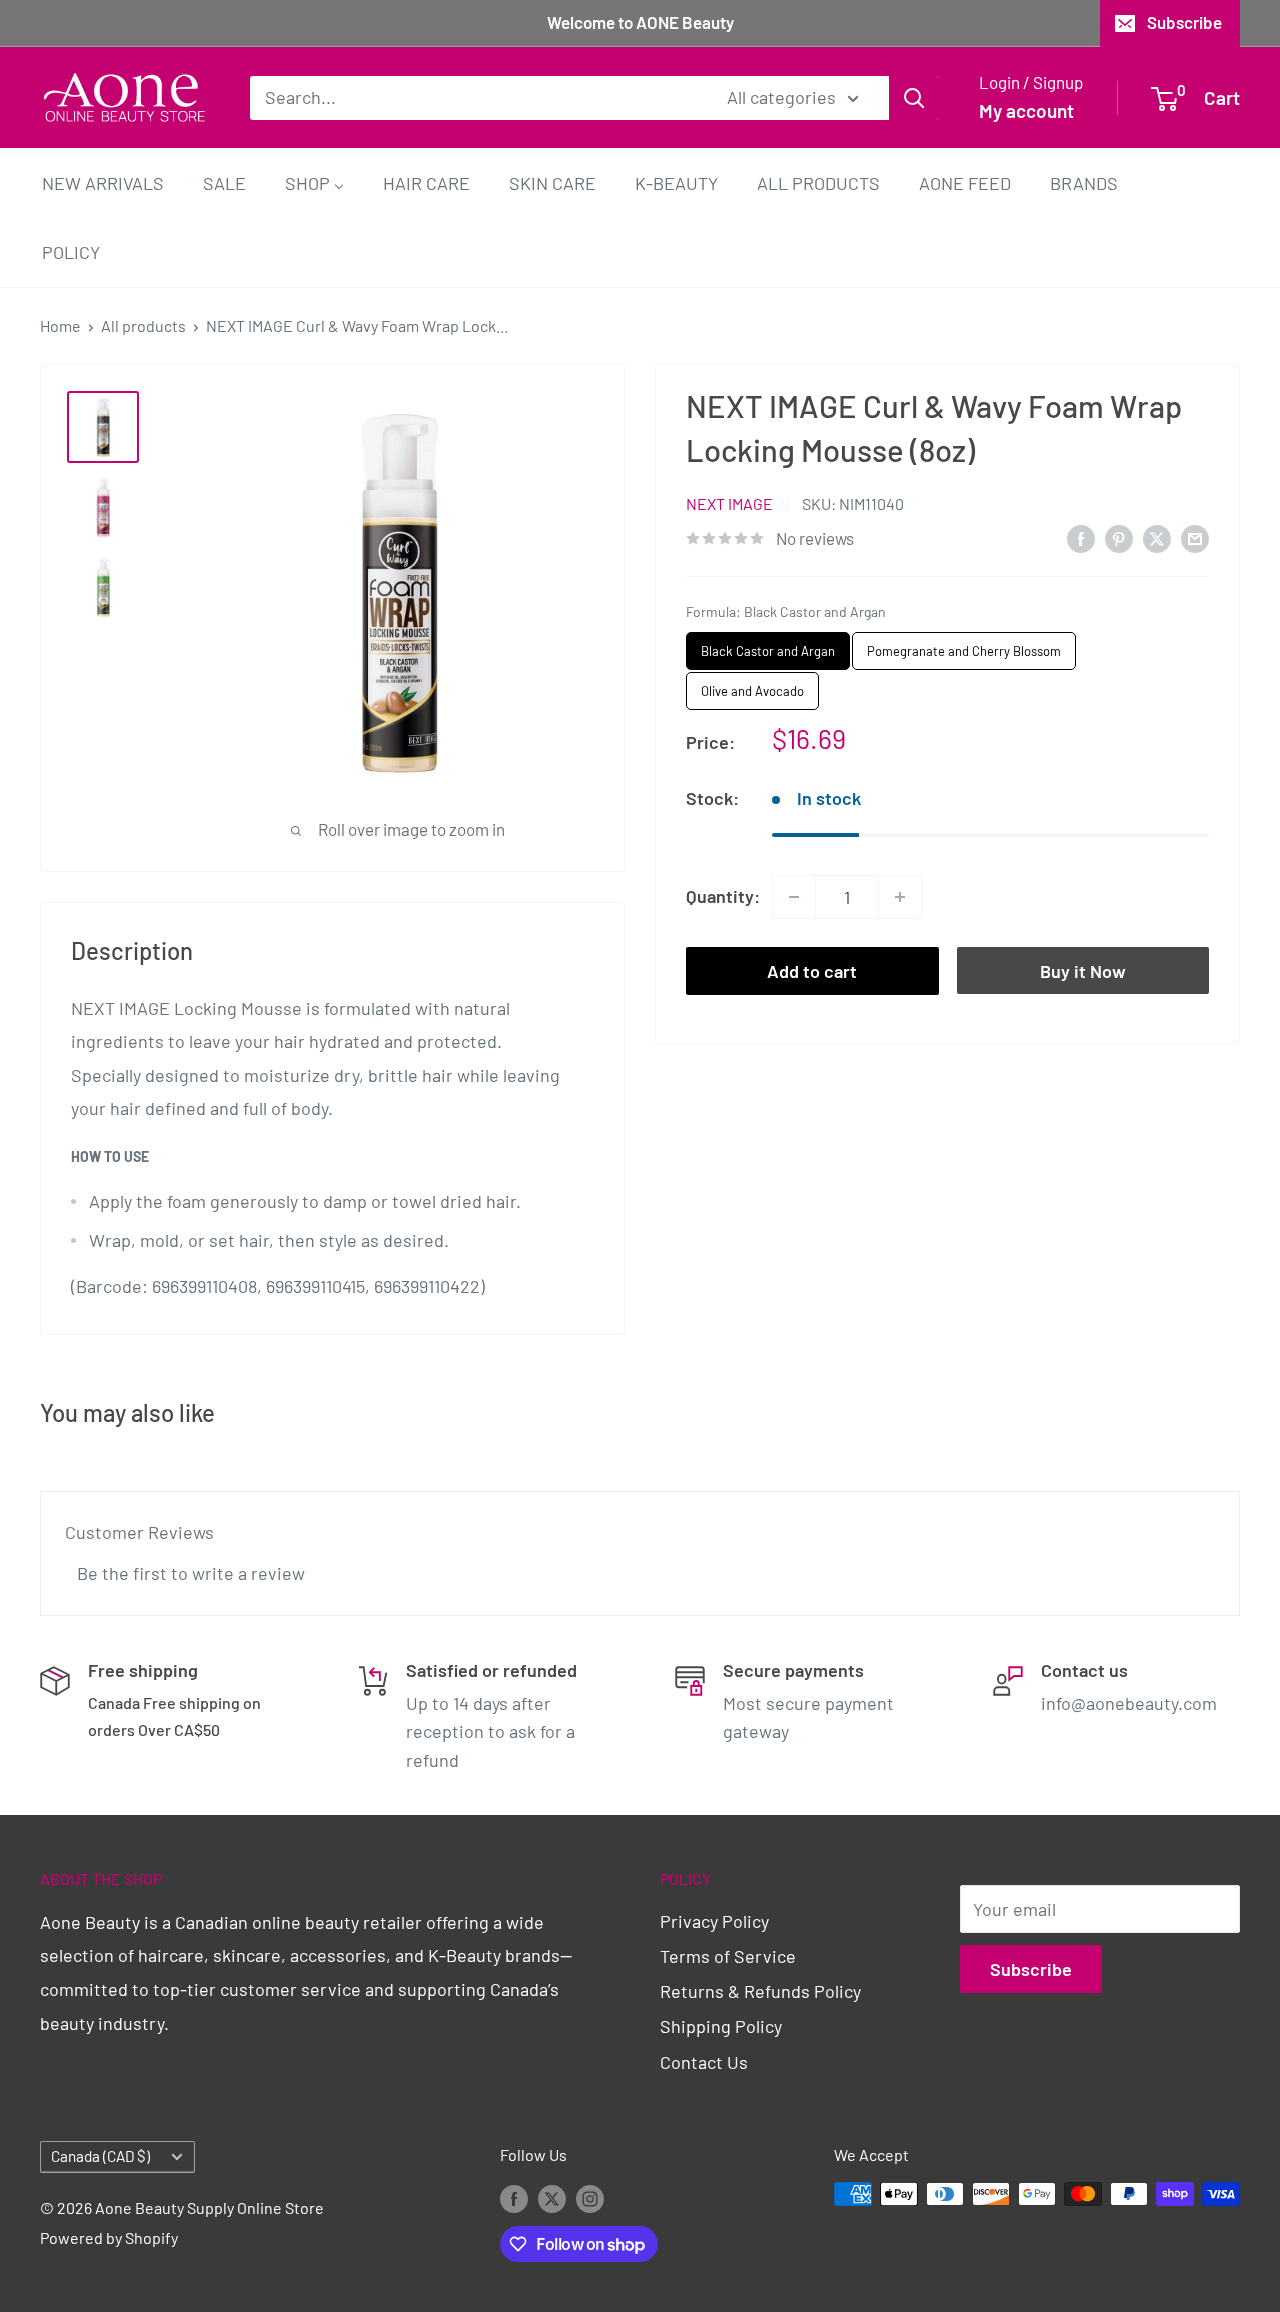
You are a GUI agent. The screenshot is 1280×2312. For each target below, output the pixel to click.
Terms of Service (728, 1956)
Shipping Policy (721, 2026)
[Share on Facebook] (1081, 537)
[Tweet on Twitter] (1157, 537)
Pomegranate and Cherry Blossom (964, 645)
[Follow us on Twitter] (552, 2197)
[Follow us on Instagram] (590, 2197)
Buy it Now (1083, 971)
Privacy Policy (714, 1921)
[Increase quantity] (900, 897)
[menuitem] (103, 182)
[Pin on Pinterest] (1119, 537)
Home (60, 325)
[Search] (914, 97)
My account (1026, 110)
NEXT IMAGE (729, 503)
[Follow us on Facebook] (514, 2197)
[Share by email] (1195, 537)
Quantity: (723, 896)
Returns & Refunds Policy (760, 1991)
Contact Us (704, 2062)
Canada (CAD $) (100, 2156)
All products (143, 325)
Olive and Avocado (752, 685)
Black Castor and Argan (768, 645)
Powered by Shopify (109, 2237)
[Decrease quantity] (794, 897)
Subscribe (1184, 22)
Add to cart (812, 971)
